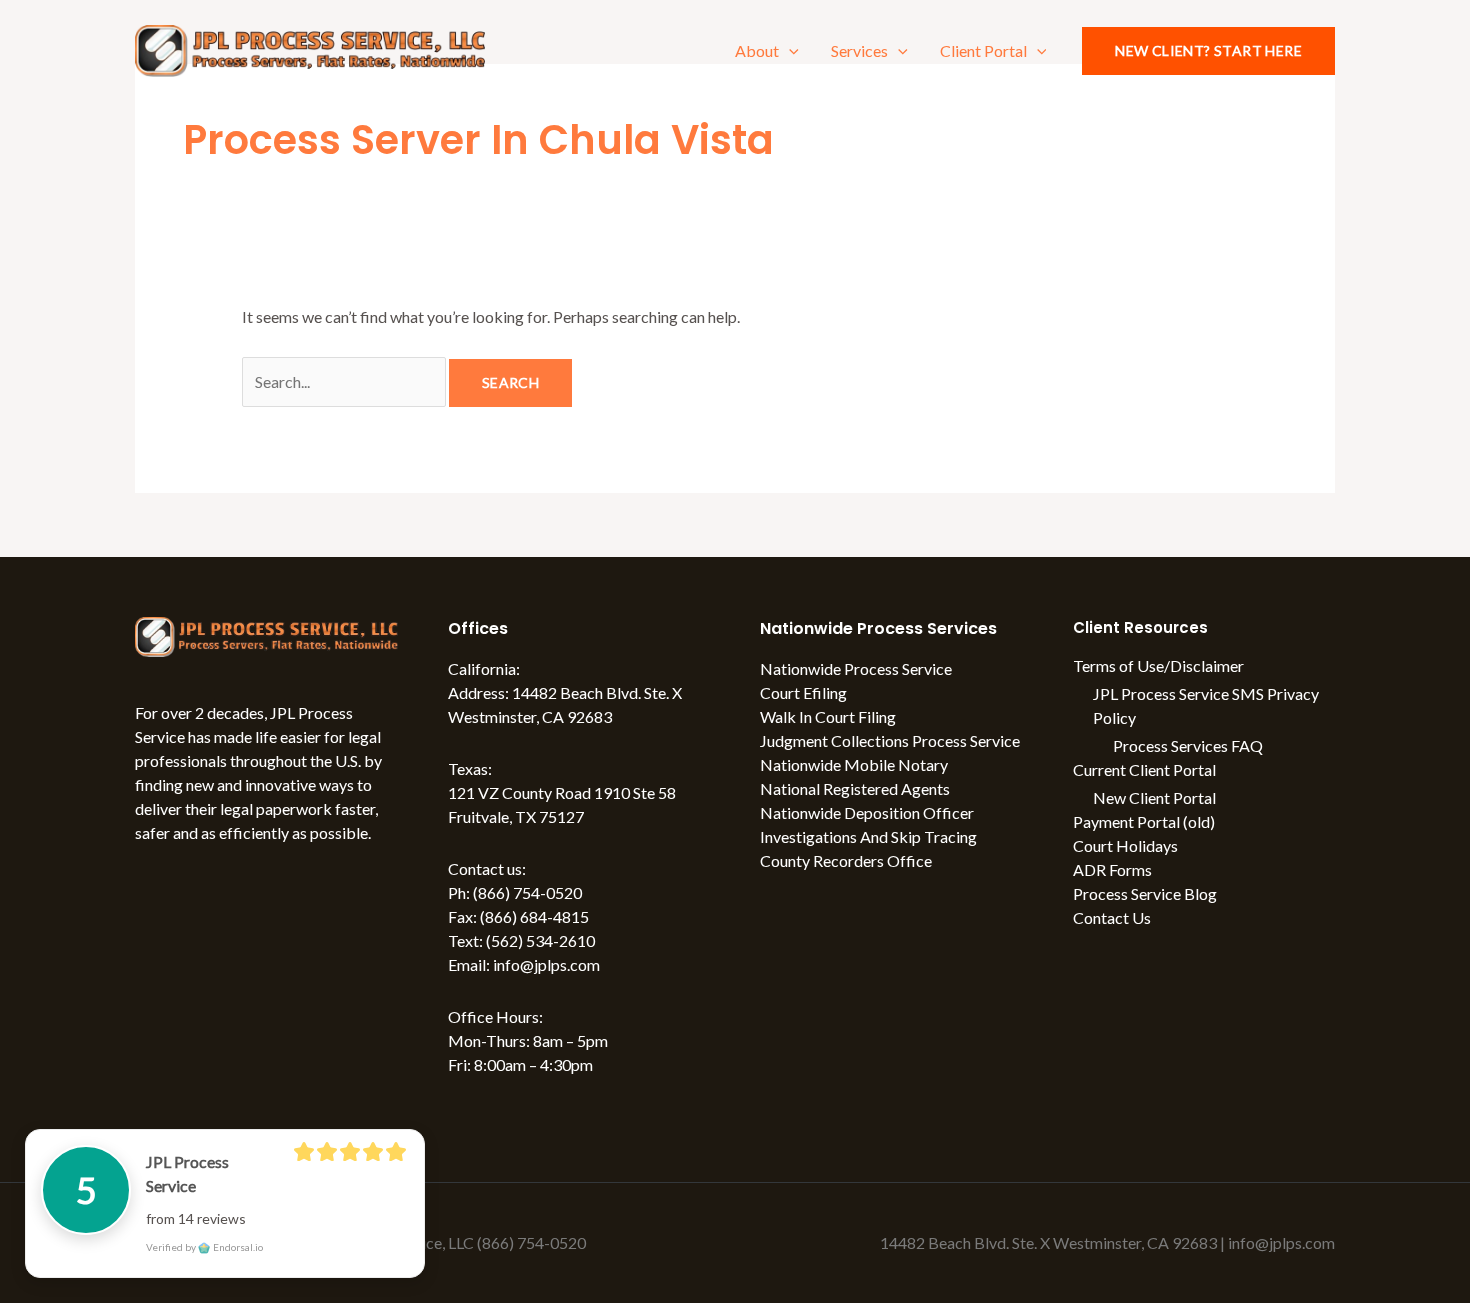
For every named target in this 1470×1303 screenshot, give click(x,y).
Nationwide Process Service (856, 668)
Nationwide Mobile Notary (854, 764)
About (757, 50)
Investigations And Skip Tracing (868, 836)
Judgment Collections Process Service (890, 740)
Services (859, 50)
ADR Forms (1112, 869)
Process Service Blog (1145, 893)
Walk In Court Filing (828, 716)
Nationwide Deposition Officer (867, 812)
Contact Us (1112, 917)
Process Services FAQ (1188, 745)
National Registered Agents (855, 788)
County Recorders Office (846, 860)
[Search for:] (345, 381)
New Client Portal (1154, 797)
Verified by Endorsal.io (204, 1247)
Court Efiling (803, 692)
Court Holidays (1125, 845)
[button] (789, 50)
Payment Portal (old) (1144, 821)
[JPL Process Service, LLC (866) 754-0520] (310, 48)
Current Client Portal (1144, 769)
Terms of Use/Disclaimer (1158, 665)
